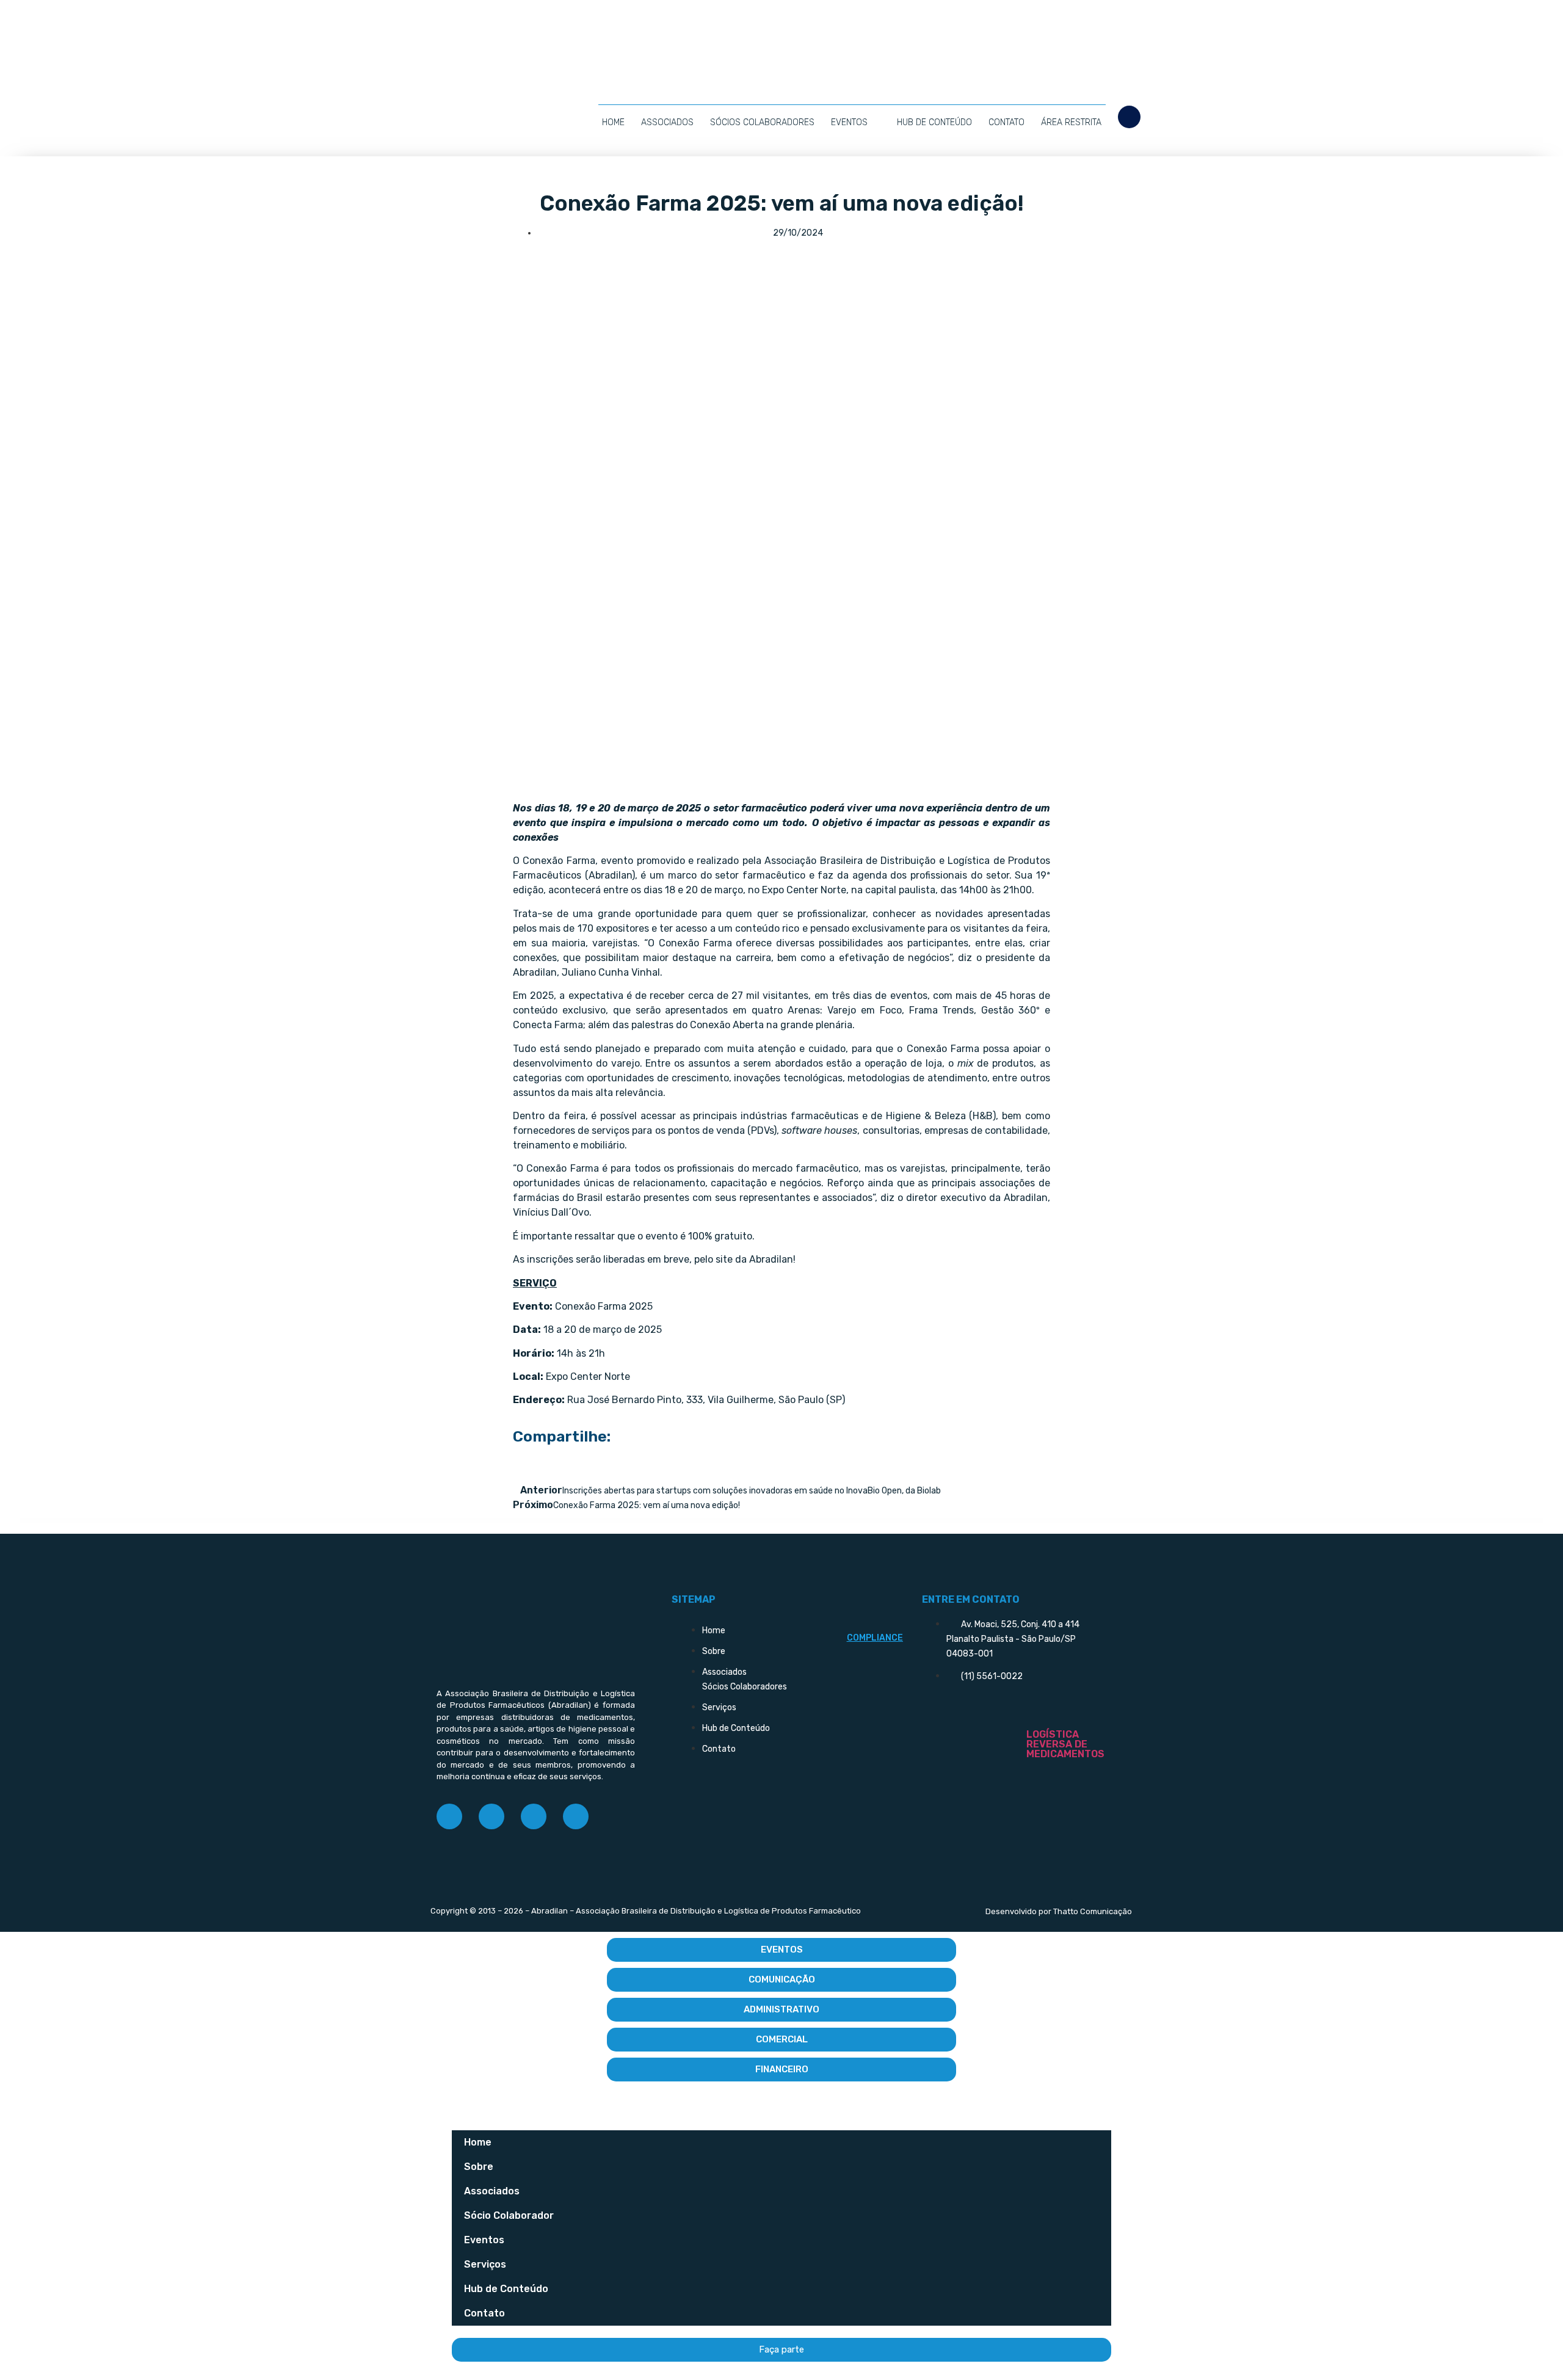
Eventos (849, 122)
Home (613, 122)
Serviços (485, 2264)
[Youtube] (576, 1816)
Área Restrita (1071, 122)
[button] (1129, 117)
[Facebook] (449, 1816)
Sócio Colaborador (509, 2215)
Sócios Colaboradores (762, 122)
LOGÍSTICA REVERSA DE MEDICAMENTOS (1065, 1744)
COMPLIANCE (875, 1638)
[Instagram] (491, 1816)
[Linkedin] (534, 1816)
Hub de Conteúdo (934, 122)
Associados (667, 122)
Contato (1006, 122)
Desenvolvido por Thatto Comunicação (1059, 1911)
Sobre (479, 2167)
